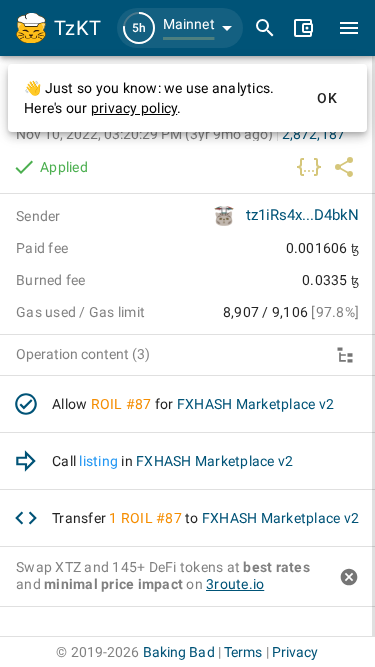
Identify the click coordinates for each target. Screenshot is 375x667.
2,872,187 (313, 134)
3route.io (235, 584)
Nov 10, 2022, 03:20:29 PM (144, 134)
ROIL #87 (121, 404)
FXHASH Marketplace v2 (255, 404)
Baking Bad (179, 652)
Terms (243, 652)
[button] (180, 28)
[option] (187, 404)
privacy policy (134, 108)
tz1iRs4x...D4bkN (302, 215)
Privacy (295, 652)
